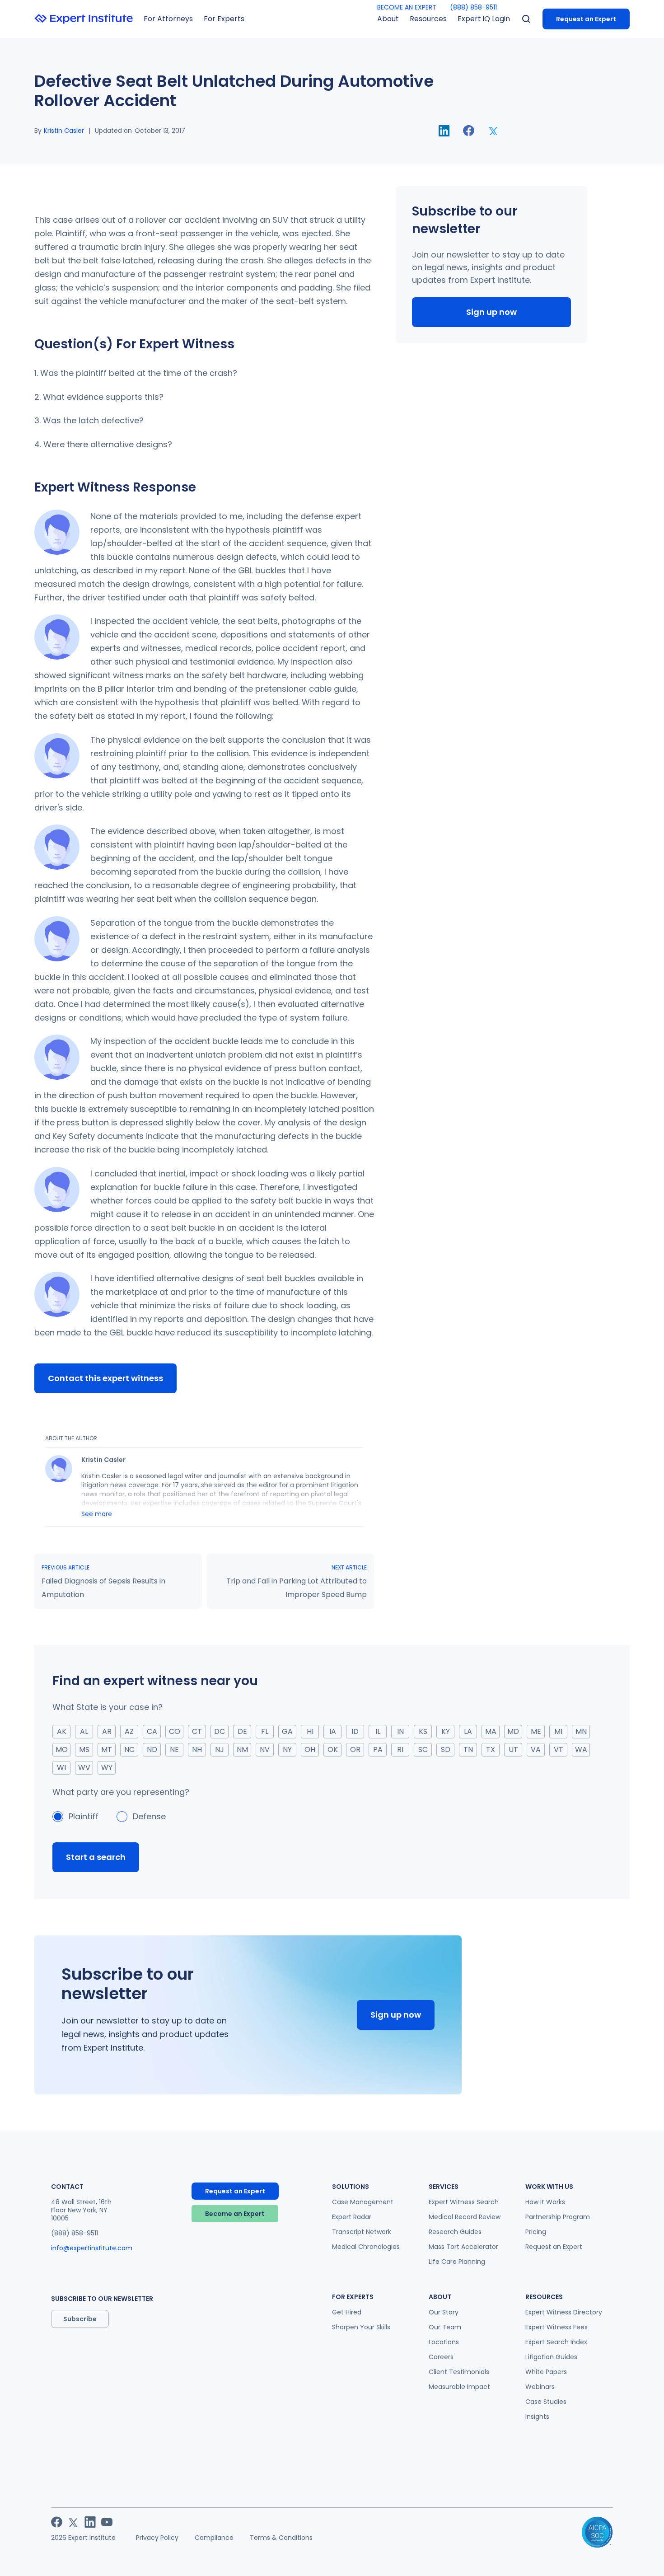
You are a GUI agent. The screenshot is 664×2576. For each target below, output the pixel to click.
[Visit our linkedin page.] (90, 2522)
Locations (444, 2342)
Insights (537, 2417)
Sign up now (491, 312)
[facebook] (469, 131)
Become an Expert (235, 2214)
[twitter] (493, 131)
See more (97, 1514)
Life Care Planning (457, 2262)
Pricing (536, 2232)
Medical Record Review (465, 2217)
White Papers (546, 2372)
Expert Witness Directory (564, 2312)
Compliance (214, 2538)
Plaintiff (84, 1816)
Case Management (363, 2202)
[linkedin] (444, 131)
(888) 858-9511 (473, 7)
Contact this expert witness (105, 1378)
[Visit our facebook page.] (57, 2522)
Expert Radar (352, 2217)
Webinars (540, 2387)
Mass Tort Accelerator (463, 2247)
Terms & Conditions (281, 2538)
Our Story (444, 2312)
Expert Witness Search (464, 2202)
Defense (149, 1816)
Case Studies (546, 2402)
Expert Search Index (556, 2342)
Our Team (445, 2327)
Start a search (96, 1857)
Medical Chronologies (366, 2247)
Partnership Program (558, 2217)
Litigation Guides (551, 2357)
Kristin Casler (64, 131)
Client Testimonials (459, 2372)
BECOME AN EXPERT (407, 7)
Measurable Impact (459, 2387)
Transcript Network (362, 2232)
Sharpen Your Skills (361, 2327)
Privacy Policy (157, 2538)
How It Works (545, 2202)
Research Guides (455, 2232)
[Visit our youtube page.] (107, 2522)
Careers (441, 2357)
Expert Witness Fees (556, 2327)
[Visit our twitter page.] (73, 2522)
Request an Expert (586, 19)
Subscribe (80, 2319)
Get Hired (347, 2312)
